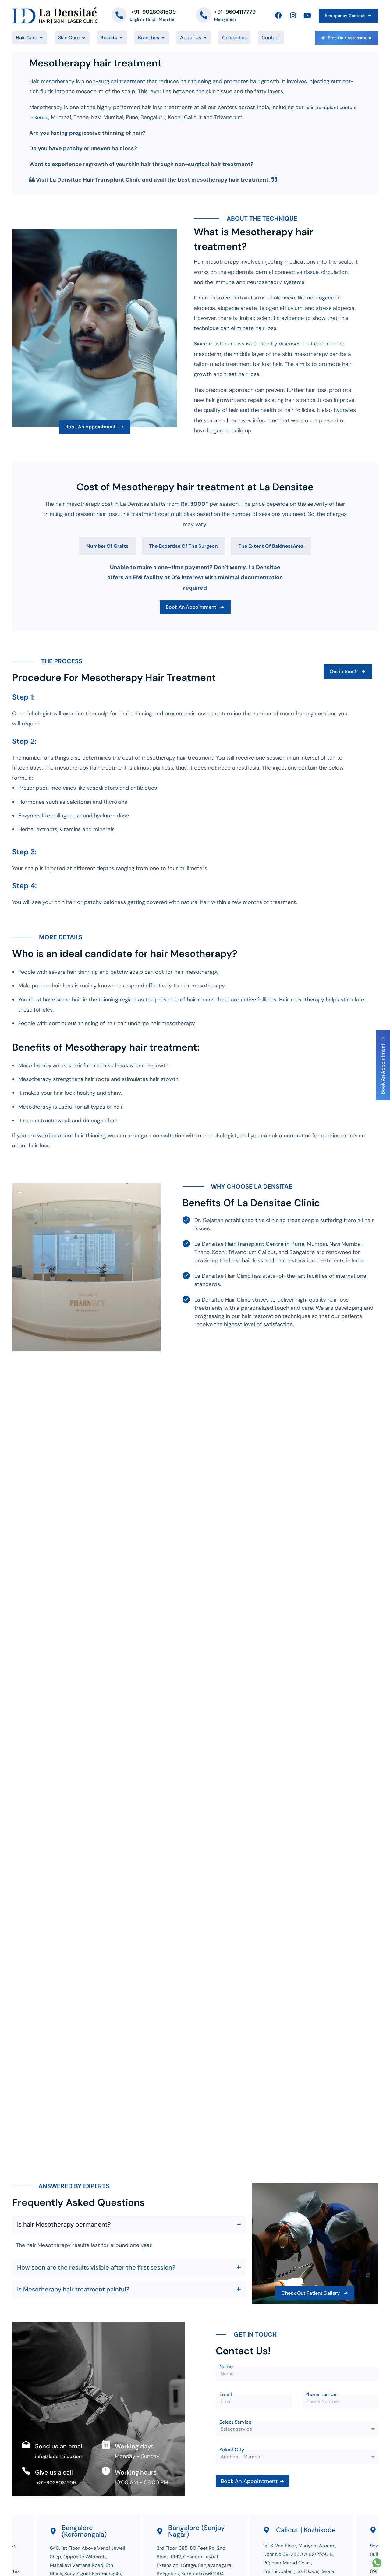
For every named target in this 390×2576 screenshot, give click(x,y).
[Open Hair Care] (41, 38)
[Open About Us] (205, 38)
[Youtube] (307, 15)
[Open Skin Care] (83, 38)
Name (226, 2367)
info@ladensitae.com (59, 2456)
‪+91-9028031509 (153, 12)
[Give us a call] (26, 2471)
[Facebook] (278, 15)
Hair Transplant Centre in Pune (265, 1244)
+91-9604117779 (235, 12)
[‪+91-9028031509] (119, 15)
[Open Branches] (163, 38)
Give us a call (54, 2472)
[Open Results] (121, 38)
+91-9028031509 (55, 2483)
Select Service (235, 2422)
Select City (232, 2450)
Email (226, 2394)
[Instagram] (293, 15)
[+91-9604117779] (204, 15)
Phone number (322, 2394)
